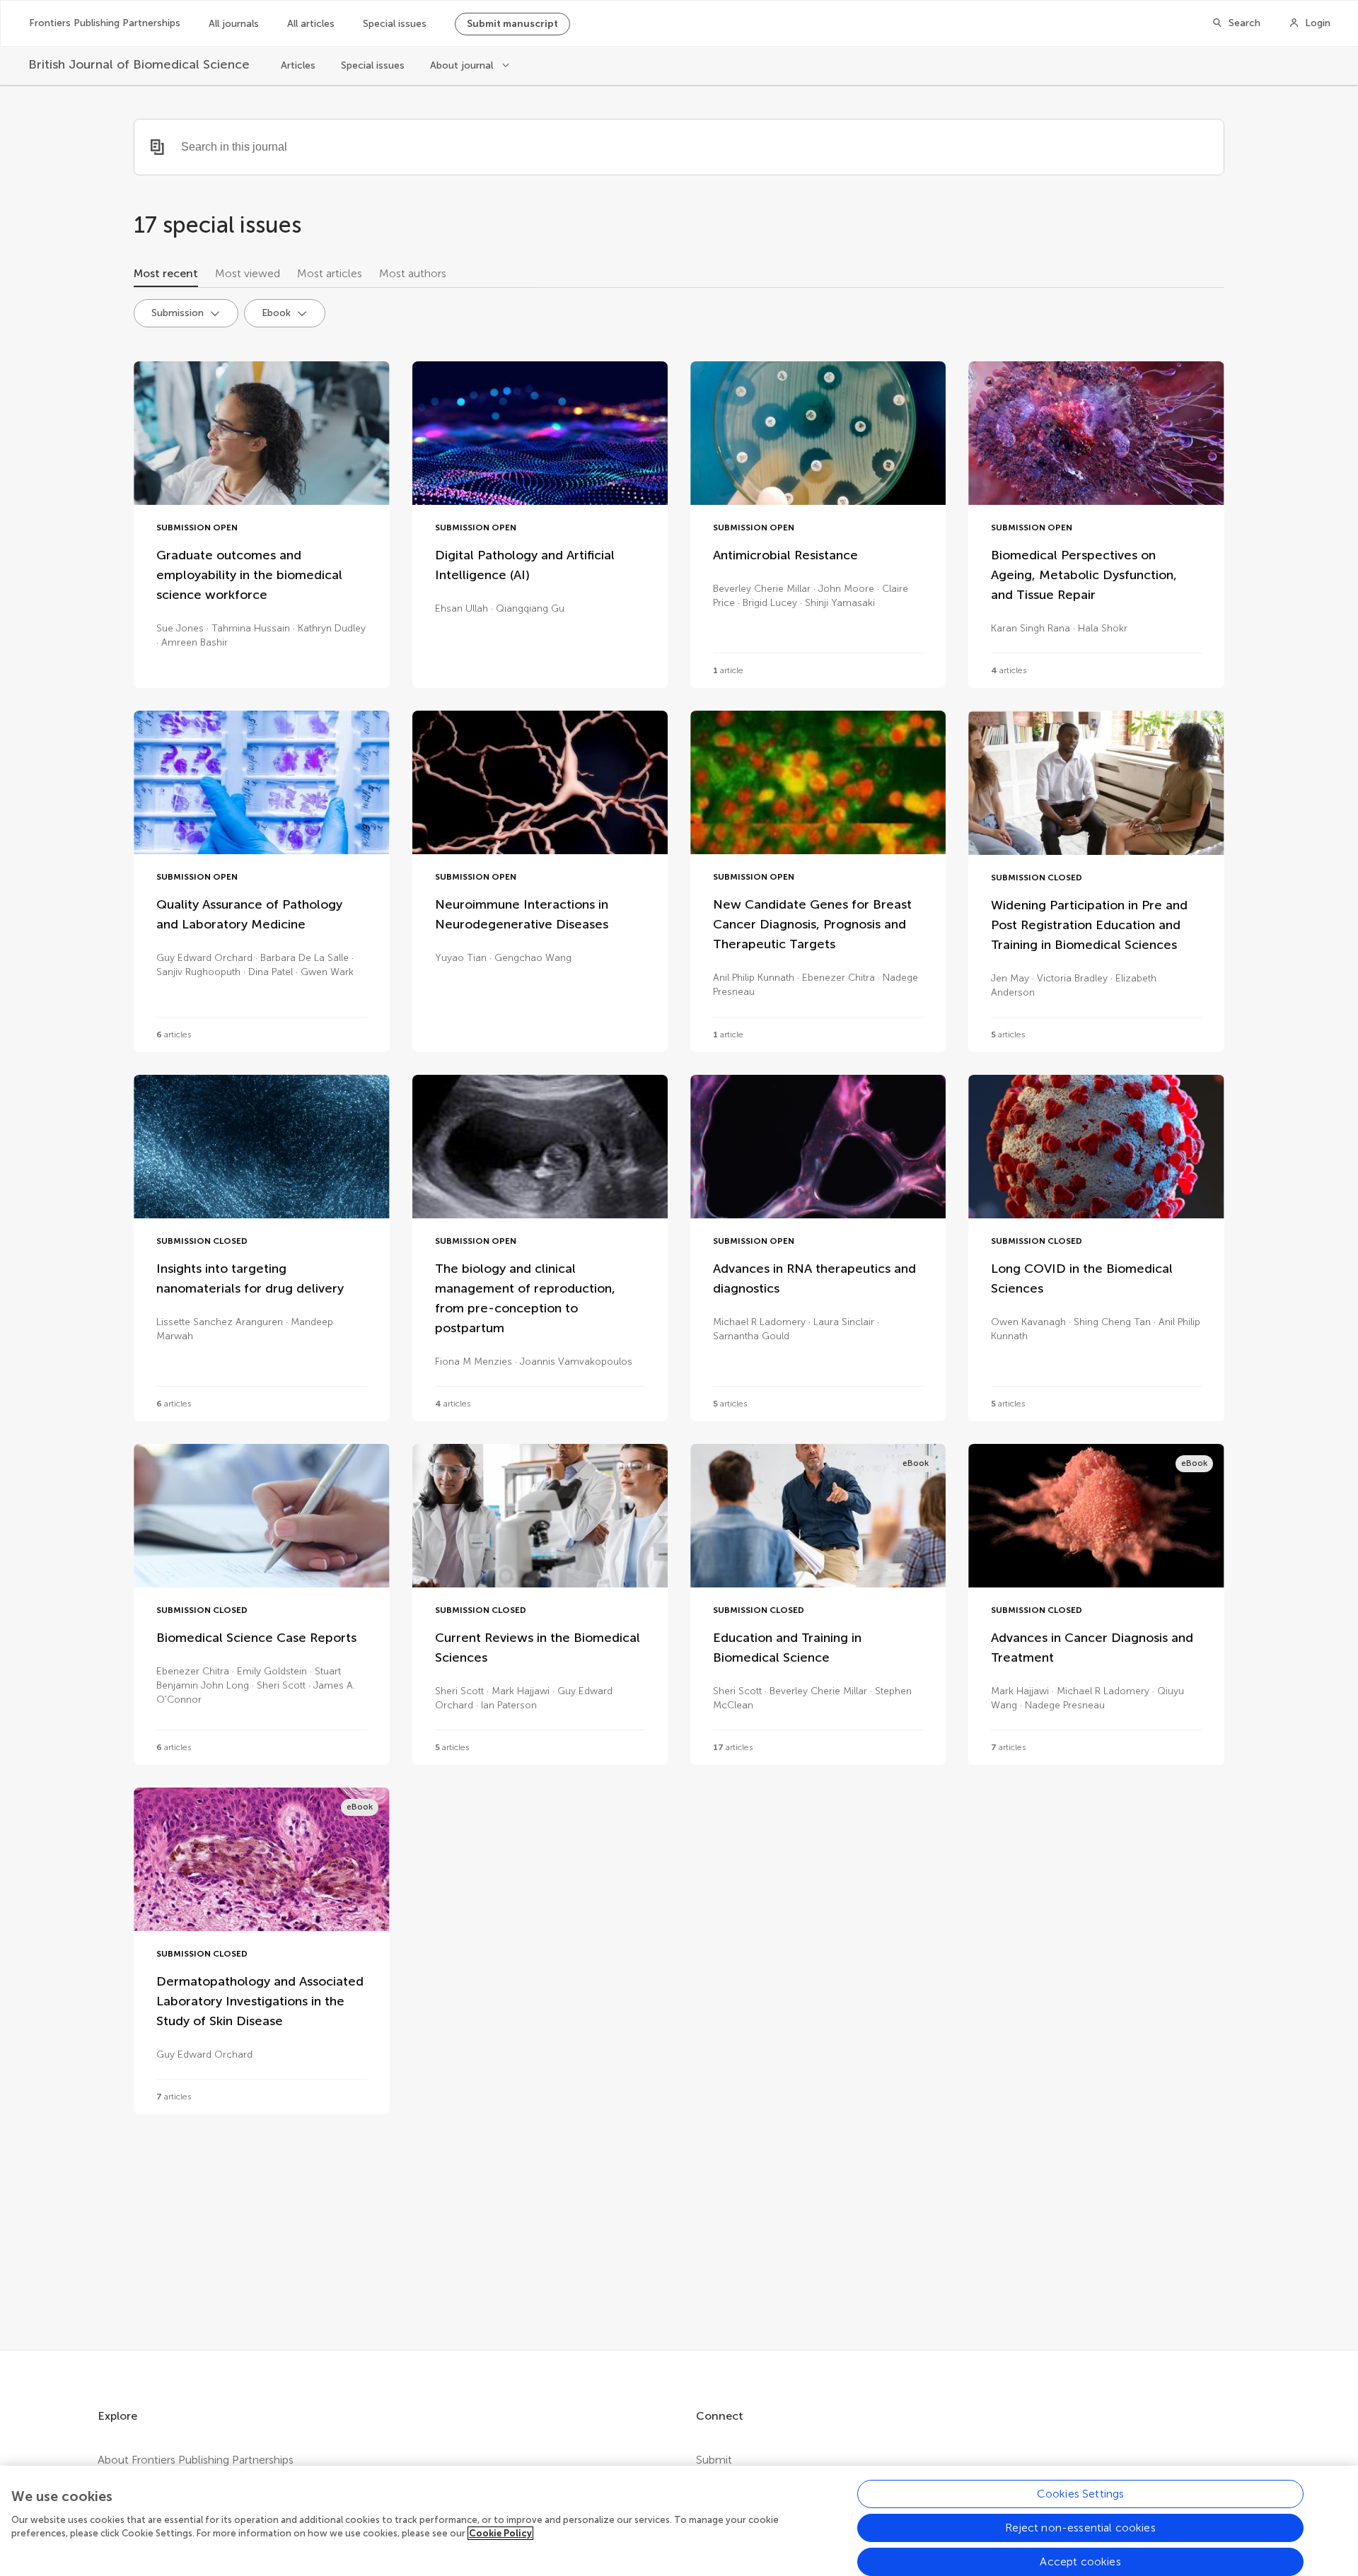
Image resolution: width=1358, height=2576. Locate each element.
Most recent (166, 273)
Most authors (413, 273)
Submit (714, 2460)
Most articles (330, 273)
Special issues (395, 24)
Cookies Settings (1081, 2494)
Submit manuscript (512, 24)
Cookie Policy (500, 2533)
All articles (311, 24)
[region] (679, 2521)
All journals (234, 24)
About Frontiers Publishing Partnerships (196, 2460)
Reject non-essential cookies (1080, 2528)
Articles (298, 65)
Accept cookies (1080, 2562)
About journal (463, 65)
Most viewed (248, 273)
